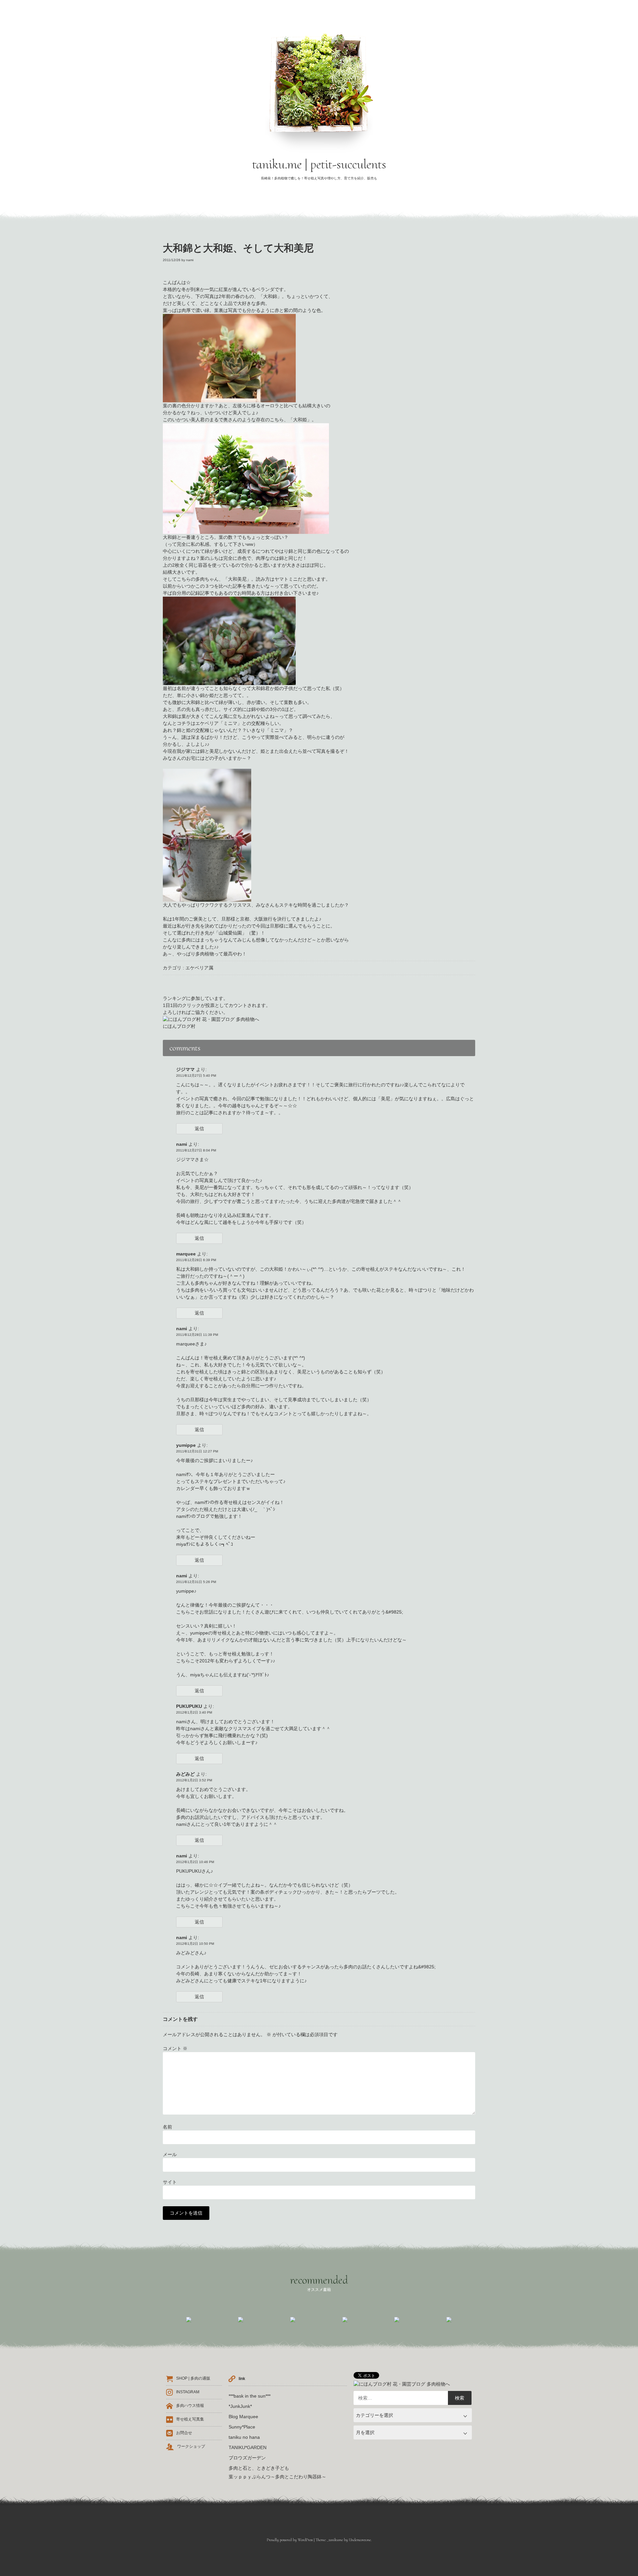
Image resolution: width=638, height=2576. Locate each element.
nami (190, 260)
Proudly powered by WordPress (290, 2540)
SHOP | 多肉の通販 (193, 2378)
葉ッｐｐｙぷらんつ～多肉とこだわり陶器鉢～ (277, 2477)
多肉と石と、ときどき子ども (259, 2468)
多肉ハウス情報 (190, 2406)
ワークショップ (191, 2446)
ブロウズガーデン (247, 2458)
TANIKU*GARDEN (248, 2447)
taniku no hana (244, 2437)
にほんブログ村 (179, 1026)
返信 (199, 1129)
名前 (167, 2127)
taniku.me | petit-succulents (319, 164)
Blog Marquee (243, 2417)
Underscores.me (360, 2540)
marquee (186, 1254)
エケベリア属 (199, 968)
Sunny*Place (242, 2427)
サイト (170, 2182)
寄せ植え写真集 (190, 2419)
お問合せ (184, 2433)
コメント (175, 2048)
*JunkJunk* (240, 2406)
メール (170, 2154)
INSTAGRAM (188, 2392)
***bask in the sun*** (250, 2396)
